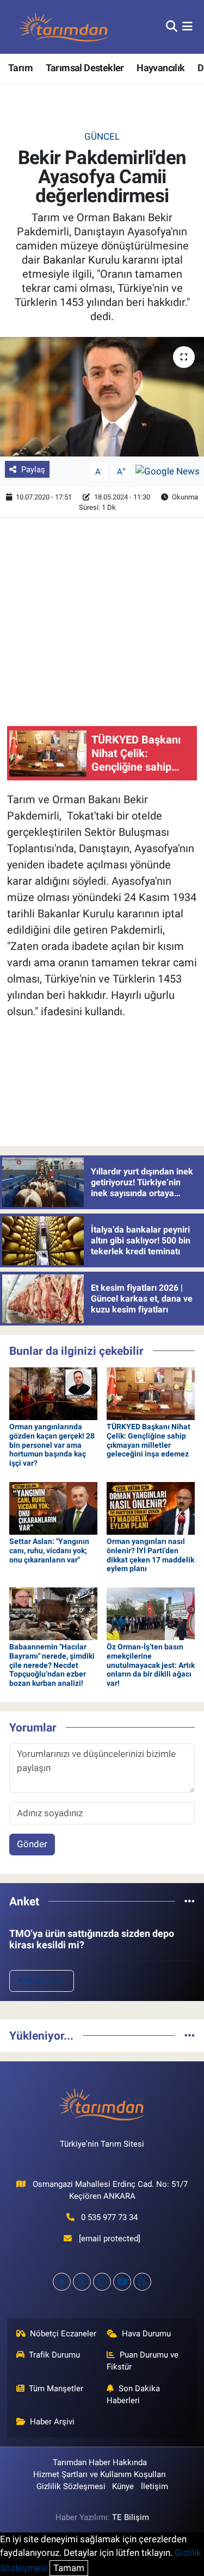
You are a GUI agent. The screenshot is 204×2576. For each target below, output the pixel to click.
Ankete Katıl (42, 1980)
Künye (123, 2486)
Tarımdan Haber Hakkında (100, 2462)
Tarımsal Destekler (85, 68)
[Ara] (172, 27)
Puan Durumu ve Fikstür (143, 2361)
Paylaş (33, 470)
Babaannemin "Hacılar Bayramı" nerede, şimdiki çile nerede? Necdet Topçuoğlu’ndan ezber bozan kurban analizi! (52, 1665)
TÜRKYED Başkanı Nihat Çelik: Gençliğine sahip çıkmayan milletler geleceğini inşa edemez (149, 1440)
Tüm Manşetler (56, 2389)
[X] (82, 2282)
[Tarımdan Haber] (64, 27)
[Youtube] (122, 2282)
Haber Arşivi (52, 2422)
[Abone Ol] (168, 471)
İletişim (154, 2486)
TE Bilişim (131, 2517)
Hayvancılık (160, 68)
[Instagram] (102, 2282)
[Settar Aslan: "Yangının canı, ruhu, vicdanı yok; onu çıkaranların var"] (53, 1508)
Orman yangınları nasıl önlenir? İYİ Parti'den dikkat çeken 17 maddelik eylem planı (150, 1555)
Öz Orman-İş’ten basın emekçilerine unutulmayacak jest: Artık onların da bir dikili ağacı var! (151, 1665)
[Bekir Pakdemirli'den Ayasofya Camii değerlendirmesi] (102, 397)
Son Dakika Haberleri (133, 2394)
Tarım (20, 68)
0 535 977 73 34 (109, 2217)
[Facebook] (62, 2282)
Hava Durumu (146, 2334)
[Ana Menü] (187, 27)
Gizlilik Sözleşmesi (71, 2486)
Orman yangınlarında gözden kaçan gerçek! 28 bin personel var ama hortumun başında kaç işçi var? (52, 1445)
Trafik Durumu (54, 2355)
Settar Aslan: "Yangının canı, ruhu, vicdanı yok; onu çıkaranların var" (49, 1550)
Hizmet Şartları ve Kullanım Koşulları (100, 2474)
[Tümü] (190, 1901)
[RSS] (142, 2282)
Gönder (32, 1844)
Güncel (102, 136)
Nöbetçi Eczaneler (63, 2334)
